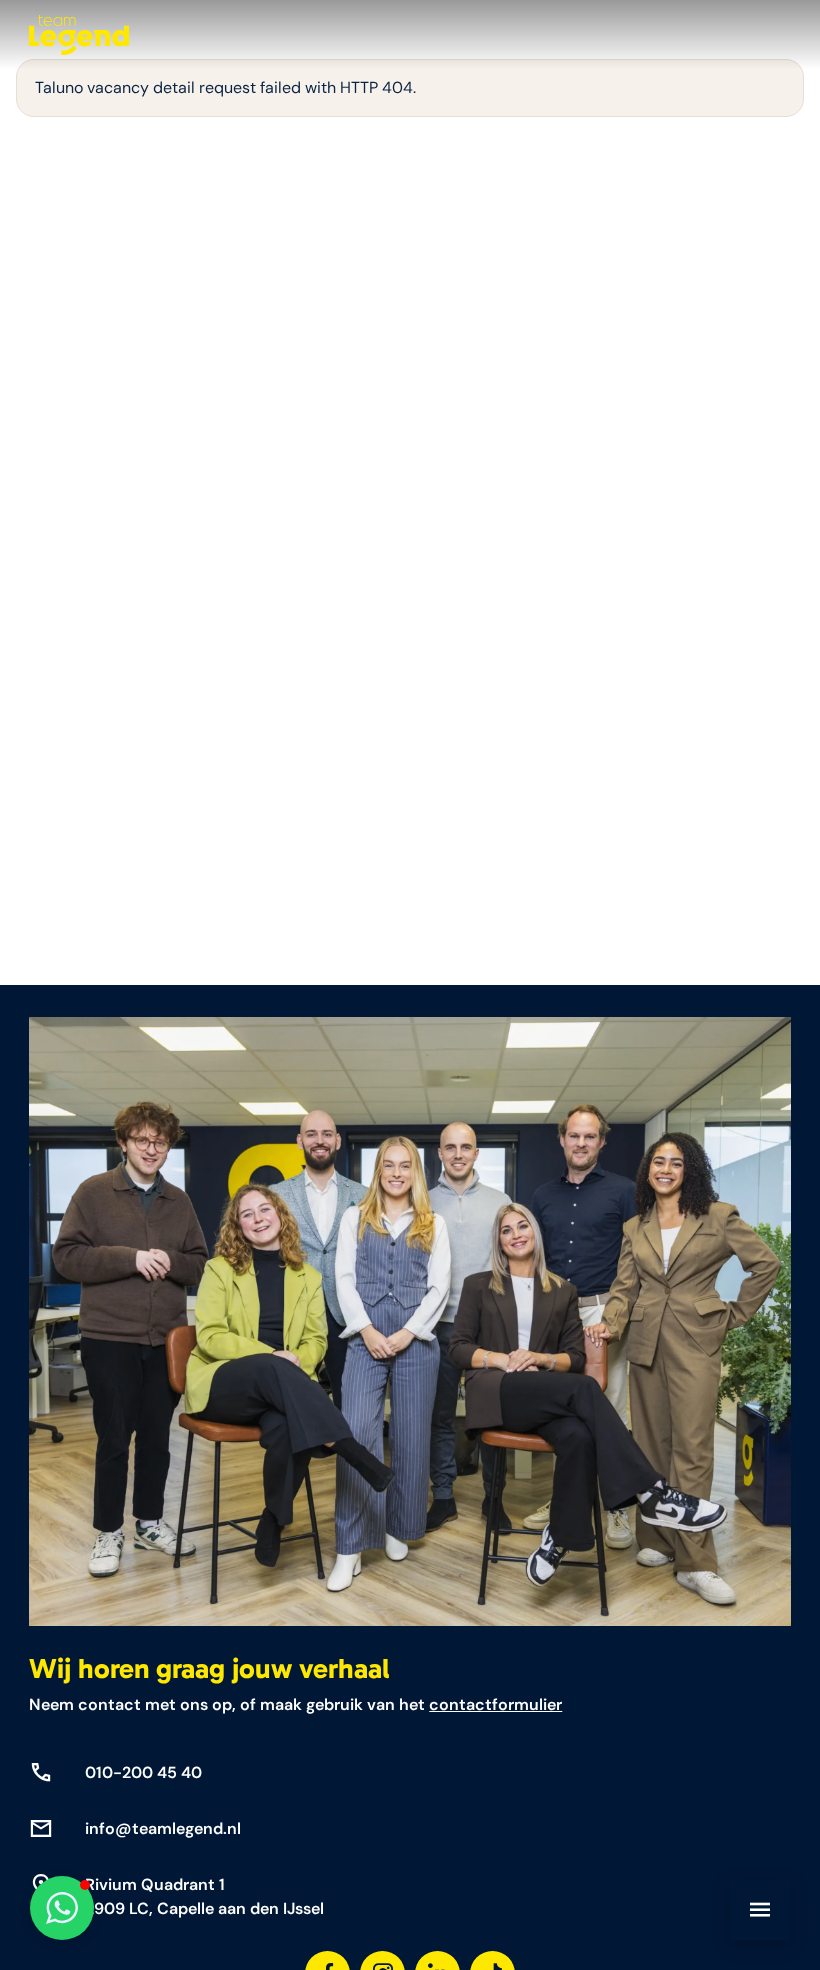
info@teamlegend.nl (163, 1828)
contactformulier (495, 1704)
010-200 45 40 (143, 1772)
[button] (62, 1908)
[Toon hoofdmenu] (760, 1910)
